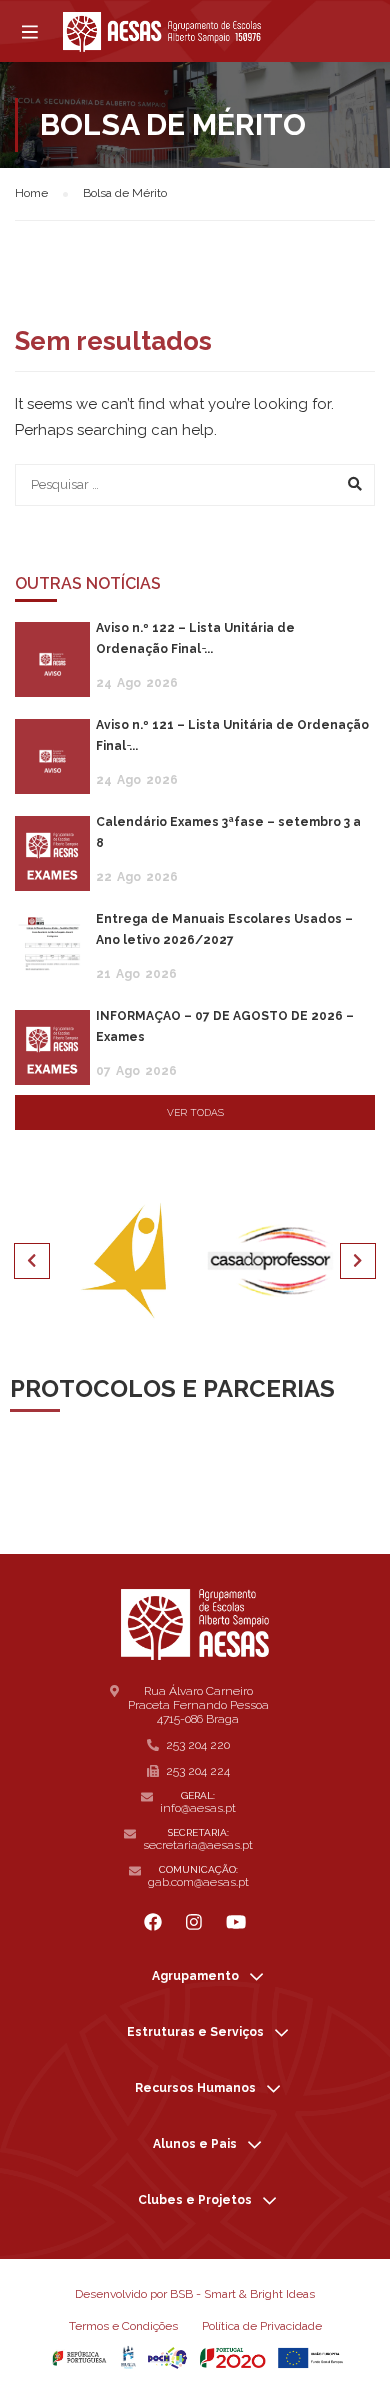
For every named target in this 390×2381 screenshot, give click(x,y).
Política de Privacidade (262, 2326)
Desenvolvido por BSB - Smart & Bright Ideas (195, 2294)
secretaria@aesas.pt (198, 1845)
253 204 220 (198, 1745)
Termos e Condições (123, 2326)
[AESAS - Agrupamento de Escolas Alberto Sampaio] (162, 32)
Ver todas (195, 1112)
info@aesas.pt (198, 1808)
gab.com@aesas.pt (198, 1882)
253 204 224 (198, 1771)
